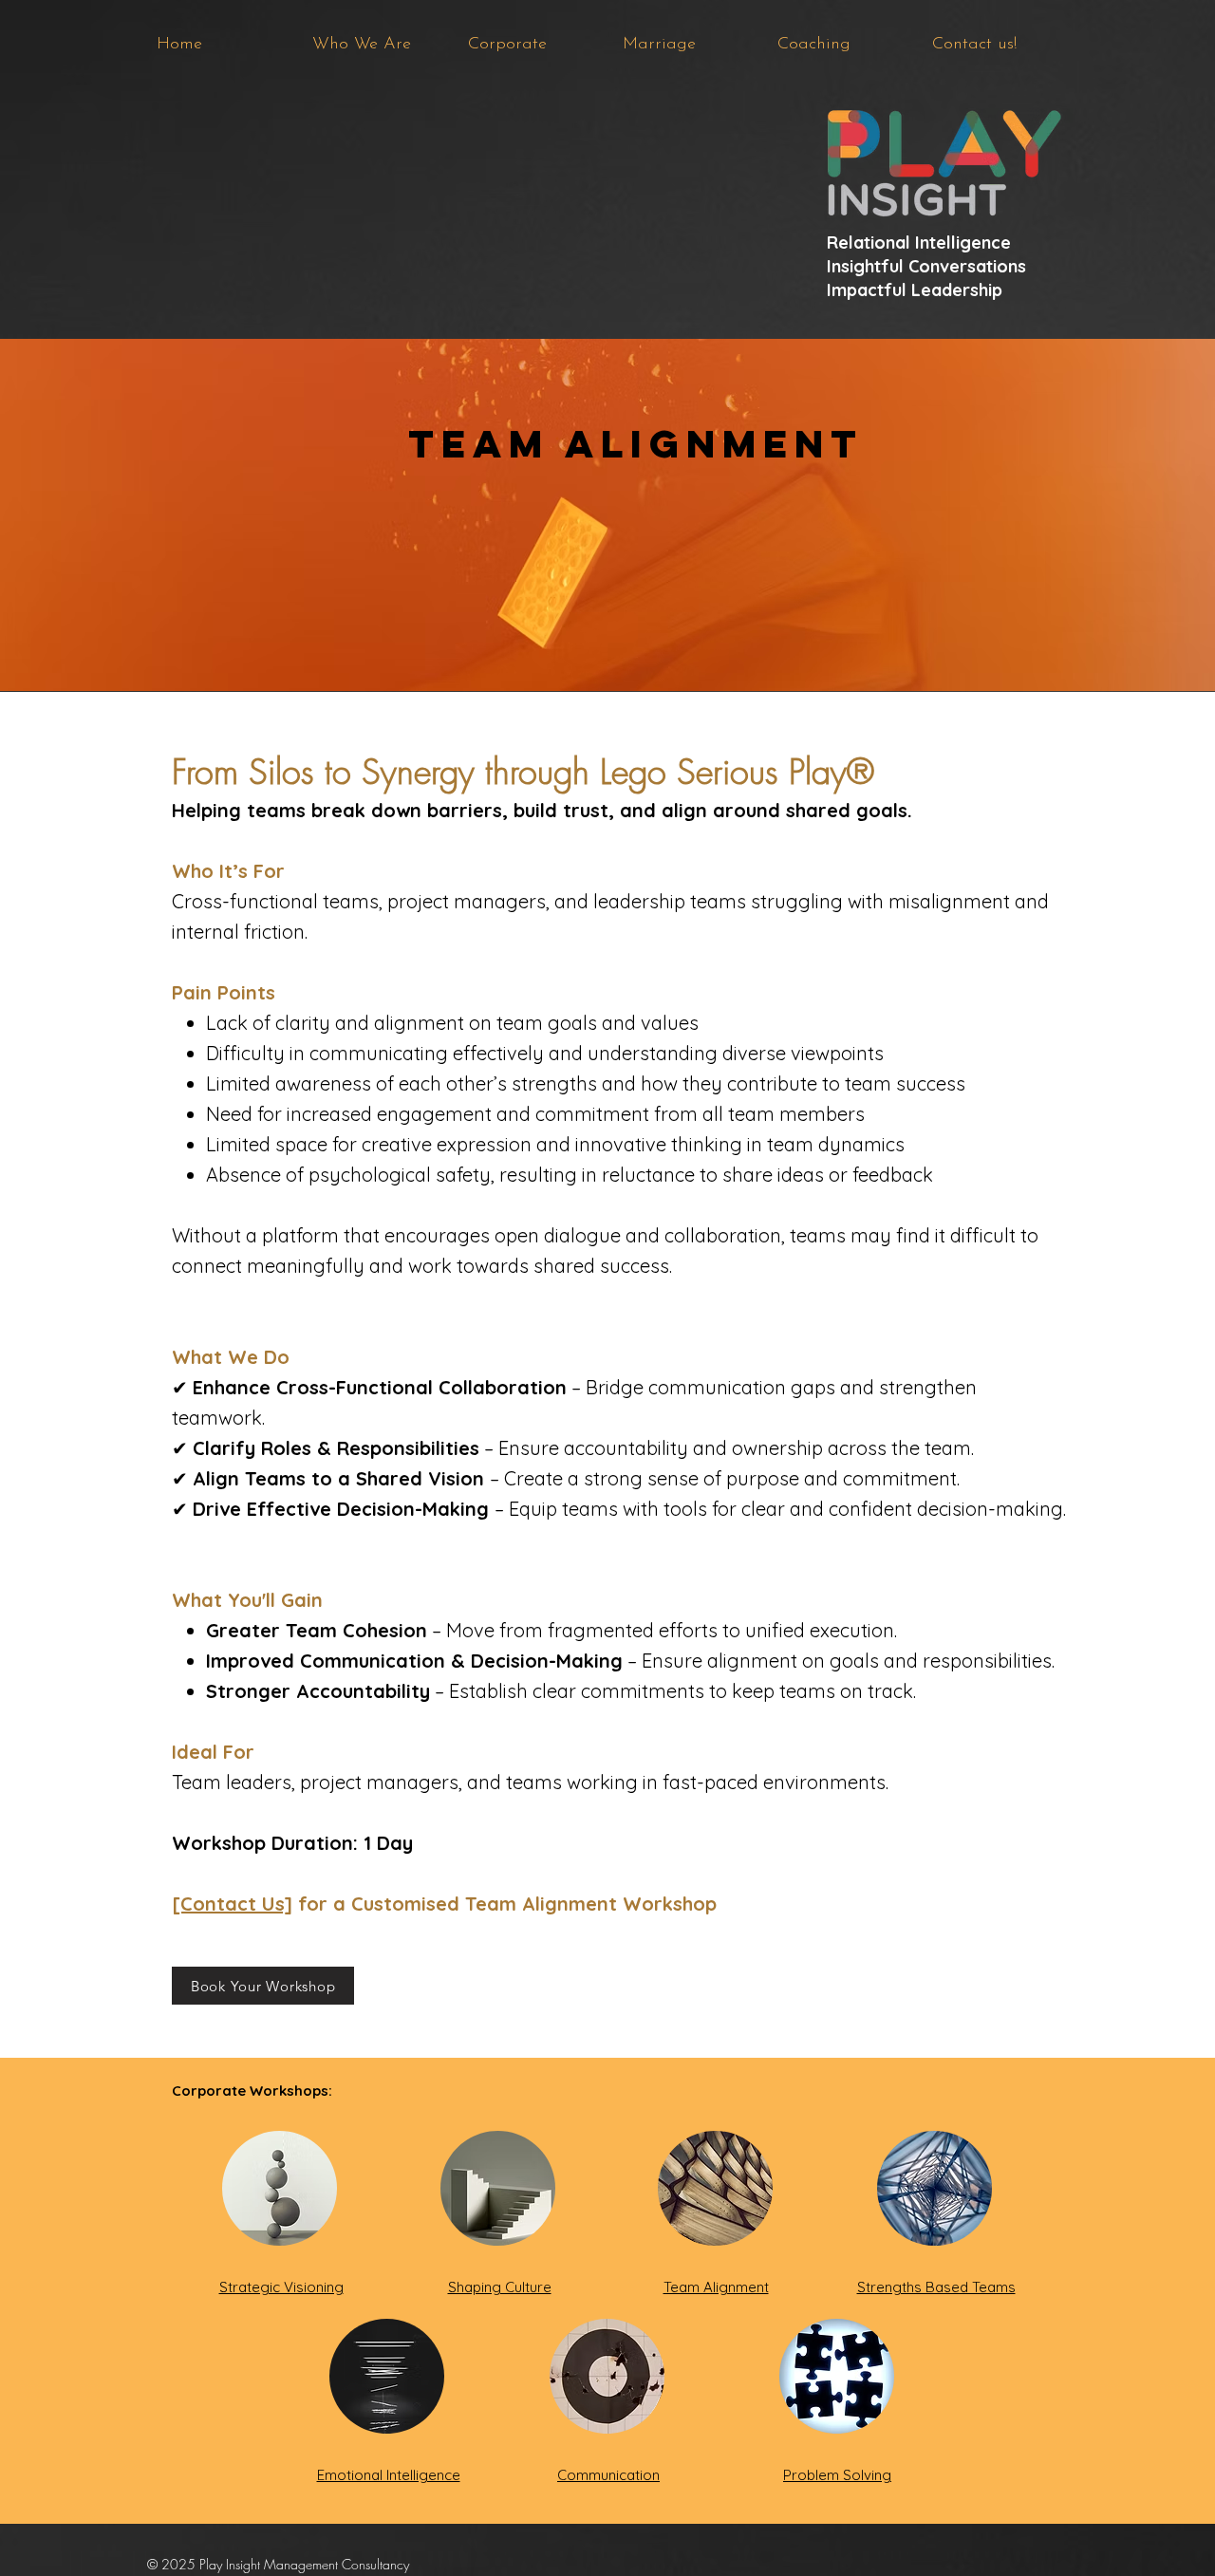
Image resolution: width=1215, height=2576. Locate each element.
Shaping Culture (500, 2287)
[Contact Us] (232, 1904)
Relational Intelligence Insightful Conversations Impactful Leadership (926, 266)
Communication (608, 2475)
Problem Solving (837, 2475)
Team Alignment (716, 2287)
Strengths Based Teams (936, 2287)
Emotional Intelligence (389, 2475)
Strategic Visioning (281, 2287)
